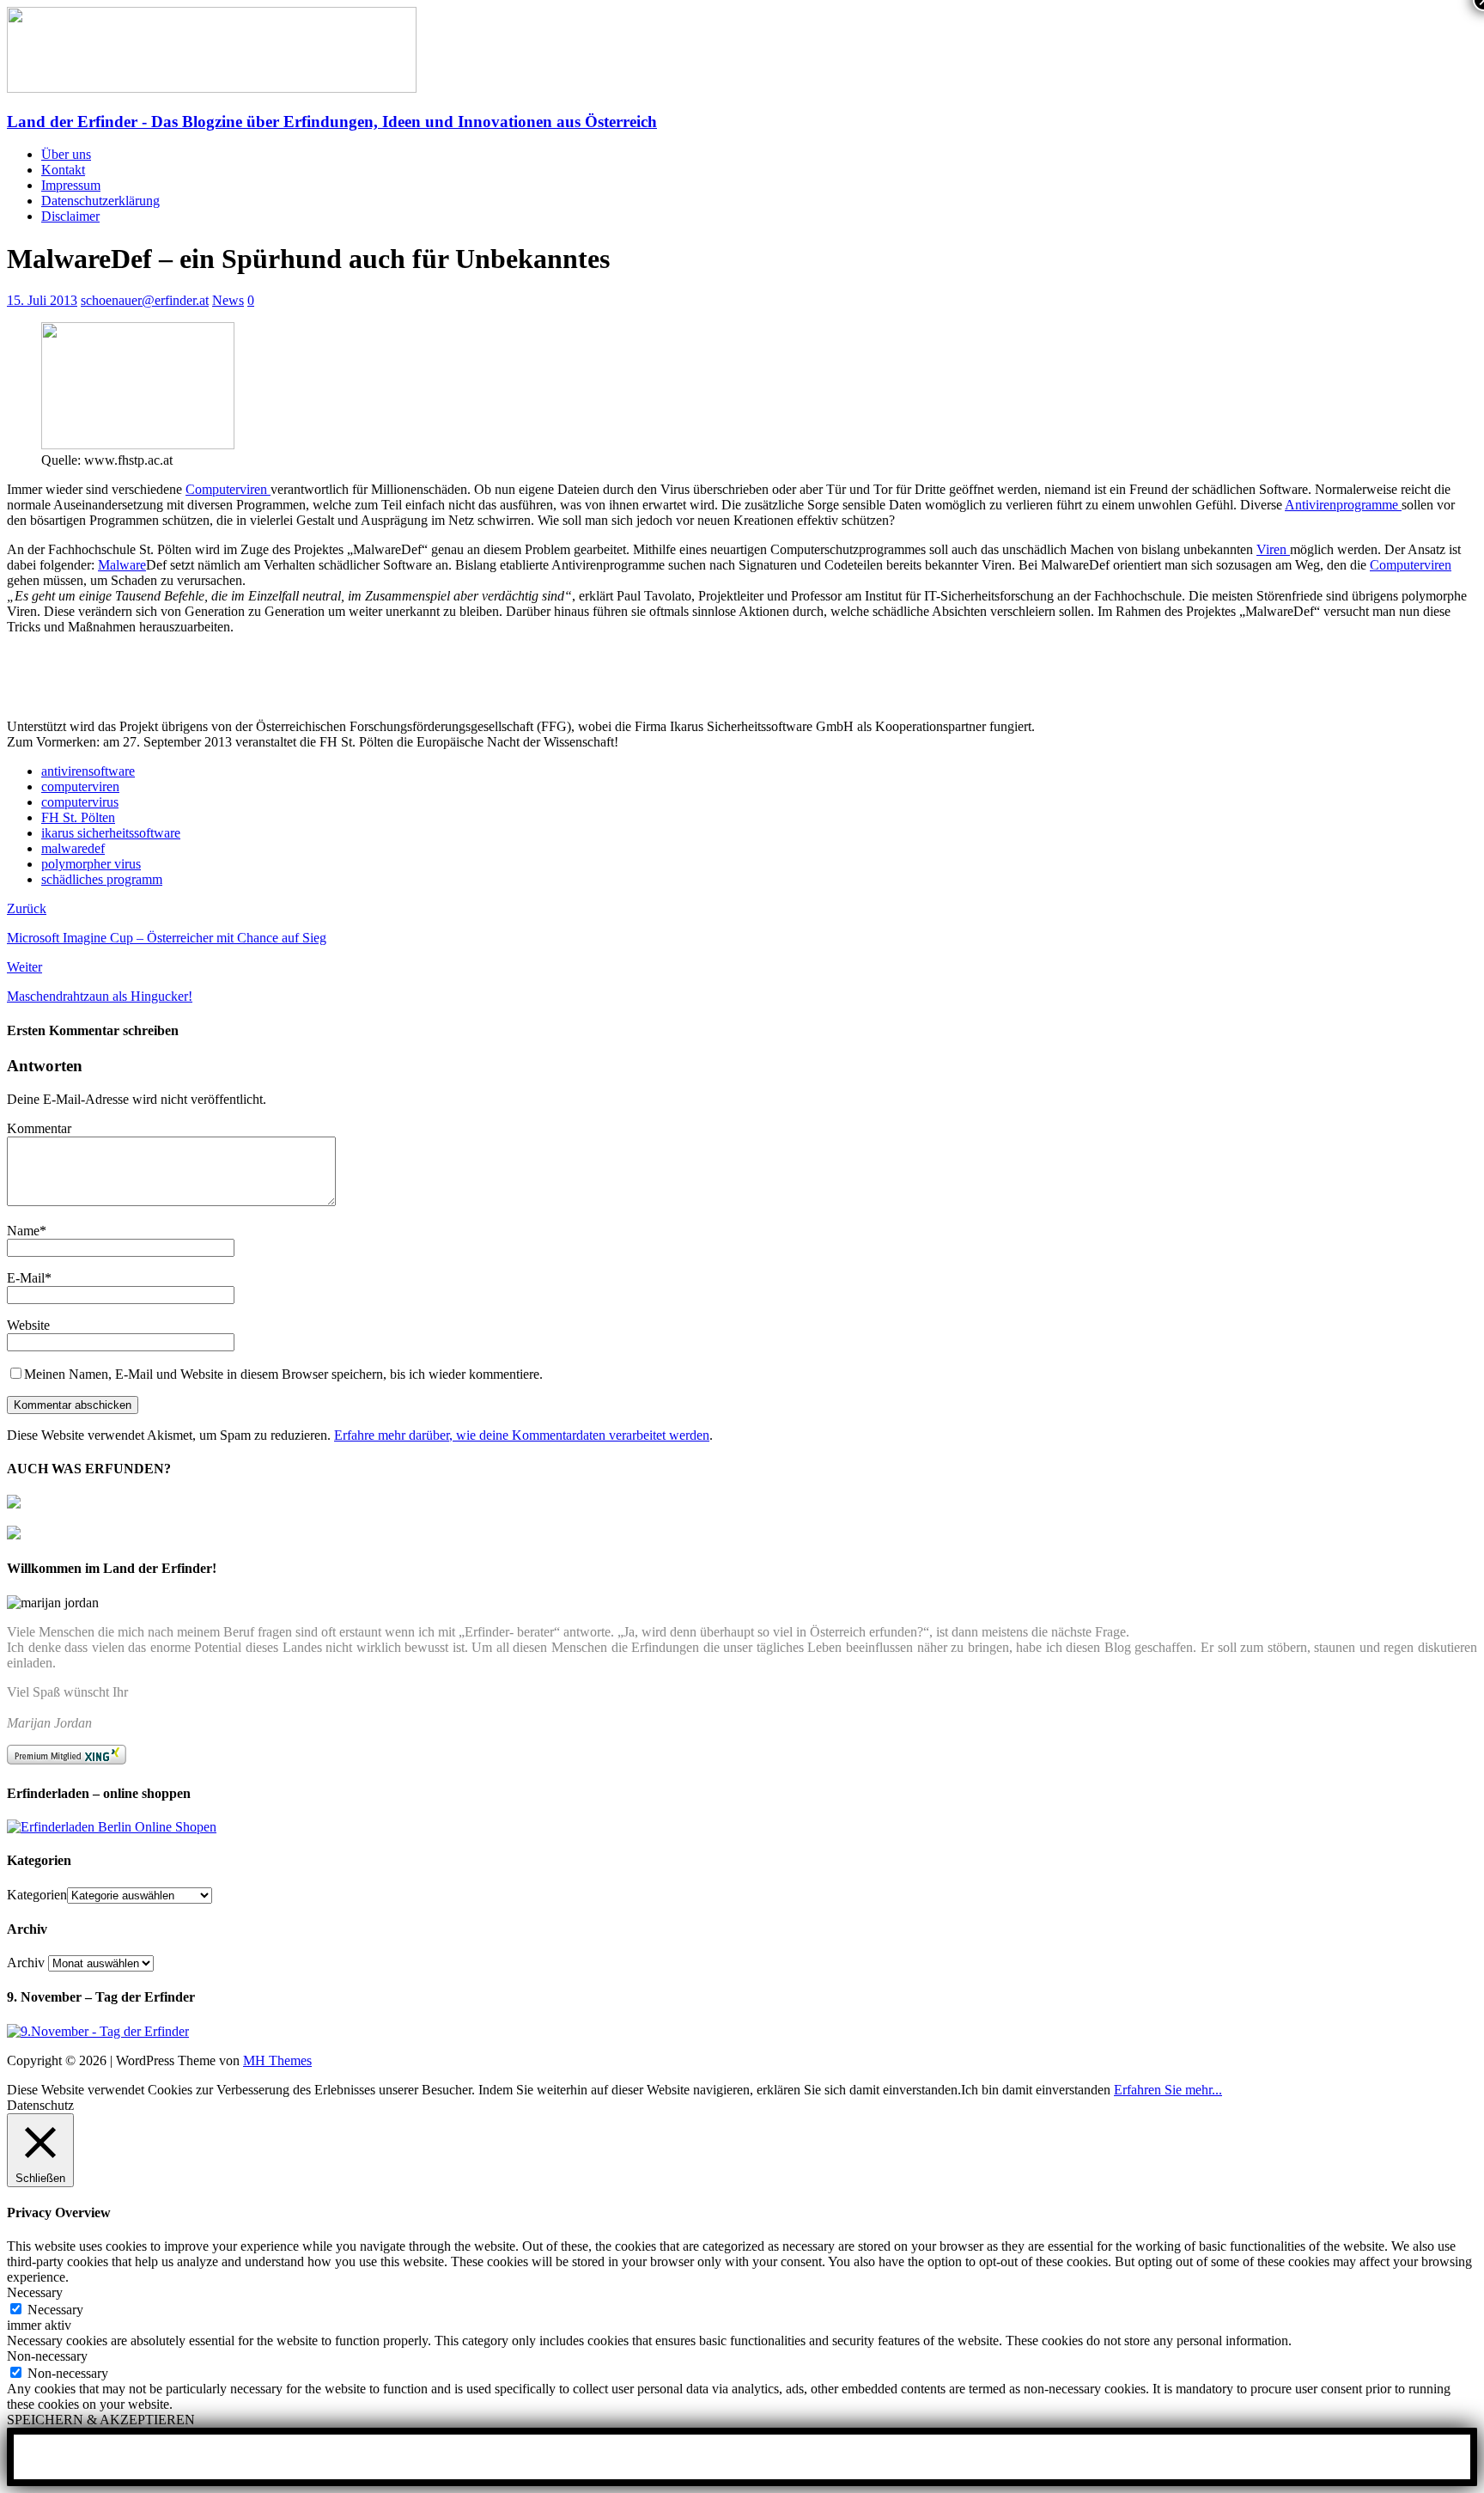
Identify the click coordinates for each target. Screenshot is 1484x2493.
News (228, 300)
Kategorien (37, 1895)
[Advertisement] (208, 676)
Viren (1273, 549)
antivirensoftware (88, 771)
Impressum (71, 185)
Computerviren (228, 489)
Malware (122, 565)
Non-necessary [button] (47, 2356)
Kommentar (39, 1128)
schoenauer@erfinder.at (145, 300)
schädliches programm (102, 879)
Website (28, 1325)
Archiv (26, 1963)
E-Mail (26, 1278)
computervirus (80, 802)
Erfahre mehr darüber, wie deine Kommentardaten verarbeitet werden (522, 1435)
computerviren (80, 786)
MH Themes (277, 2060)
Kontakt (63, 170)
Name (23, 1231)
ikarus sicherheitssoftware (111, 833)
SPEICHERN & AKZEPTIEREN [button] (101, 2420)
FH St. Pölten (78, 817)
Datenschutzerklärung (100, 201)
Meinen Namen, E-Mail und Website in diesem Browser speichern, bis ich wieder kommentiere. (283, 1374)
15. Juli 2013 (42, 300)
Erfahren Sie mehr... (1168, 2090)
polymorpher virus (91, 864)
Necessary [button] (35, 2292)
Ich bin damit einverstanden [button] (1036, 2090)
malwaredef (73, 848)
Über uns (66, 154)
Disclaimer (70, 216)
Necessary (55, 2310)
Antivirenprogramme (1343, 505)
